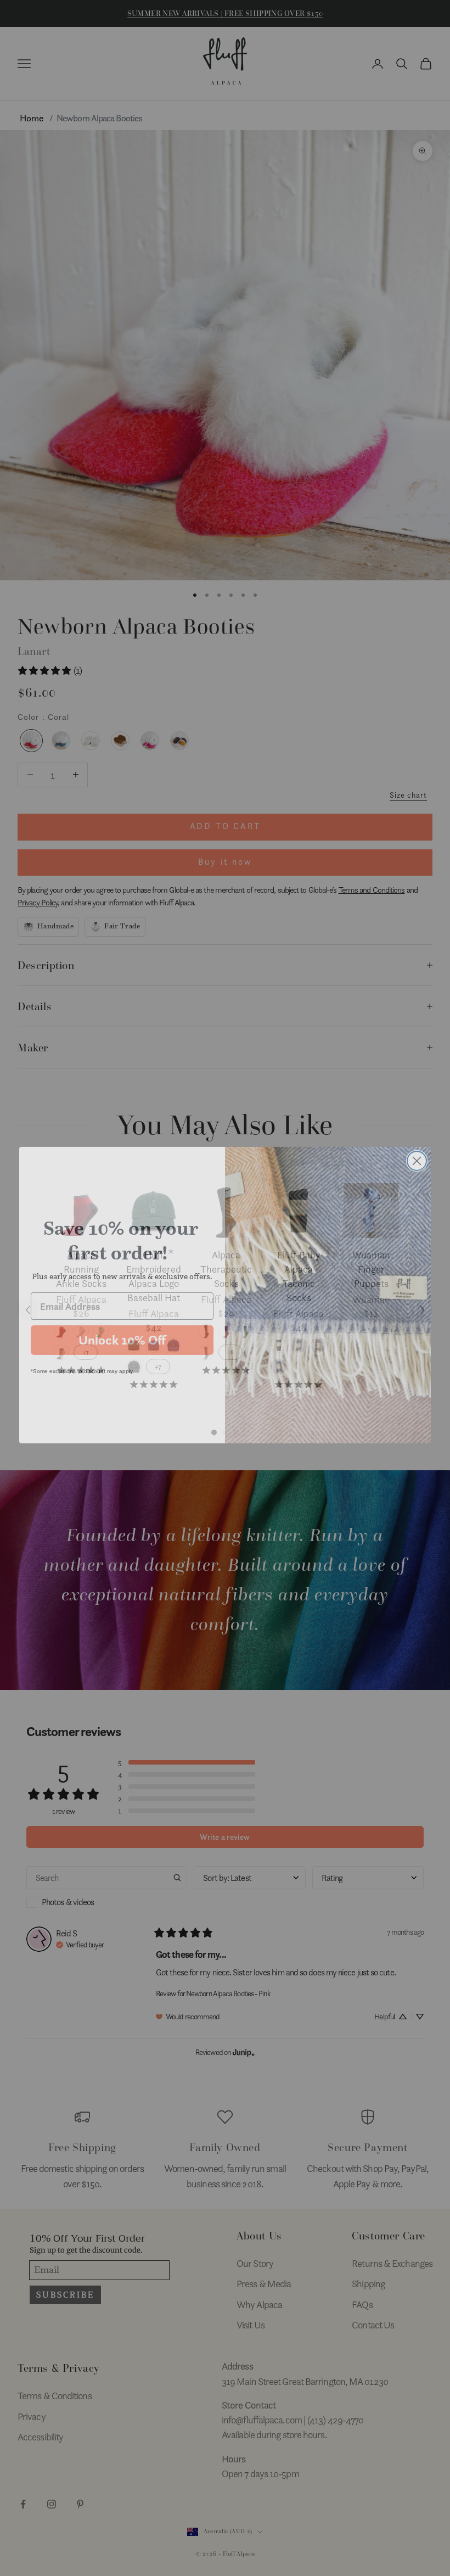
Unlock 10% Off (122, 1333)
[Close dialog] (417, 1154)
